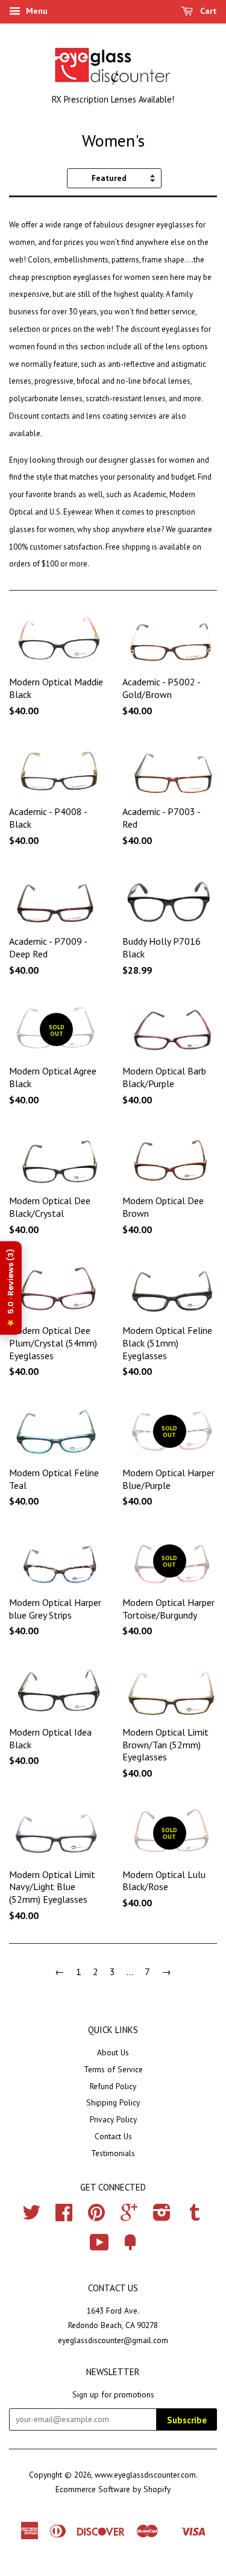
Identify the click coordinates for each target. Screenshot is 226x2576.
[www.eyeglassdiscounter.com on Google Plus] (129, 2216)
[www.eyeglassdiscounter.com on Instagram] (162, 2216)
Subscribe (187, 2420)
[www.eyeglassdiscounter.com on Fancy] (130, 2247)
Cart (207, 11)
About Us (113, 2052)
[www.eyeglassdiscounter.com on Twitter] (31, 2216)
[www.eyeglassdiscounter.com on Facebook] (64, 2216)
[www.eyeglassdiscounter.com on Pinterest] (96, 2216)
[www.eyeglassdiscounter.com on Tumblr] (195, 2216)
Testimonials (113, 2153)
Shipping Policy (113, 2102)
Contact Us (113, 2136)
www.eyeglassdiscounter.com (145, 2475)
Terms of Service (113, 2069)
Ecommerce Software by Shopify (113, 2489)
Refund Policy (113, 2086)
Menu (36, 11)
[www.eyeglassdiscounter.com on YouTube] (99, 2247)
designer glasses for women (147, 460)
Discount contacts (39, 416)
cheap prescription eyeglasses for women (80, 277)
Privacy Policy (113, 2119)
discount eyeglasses (165, 329)
